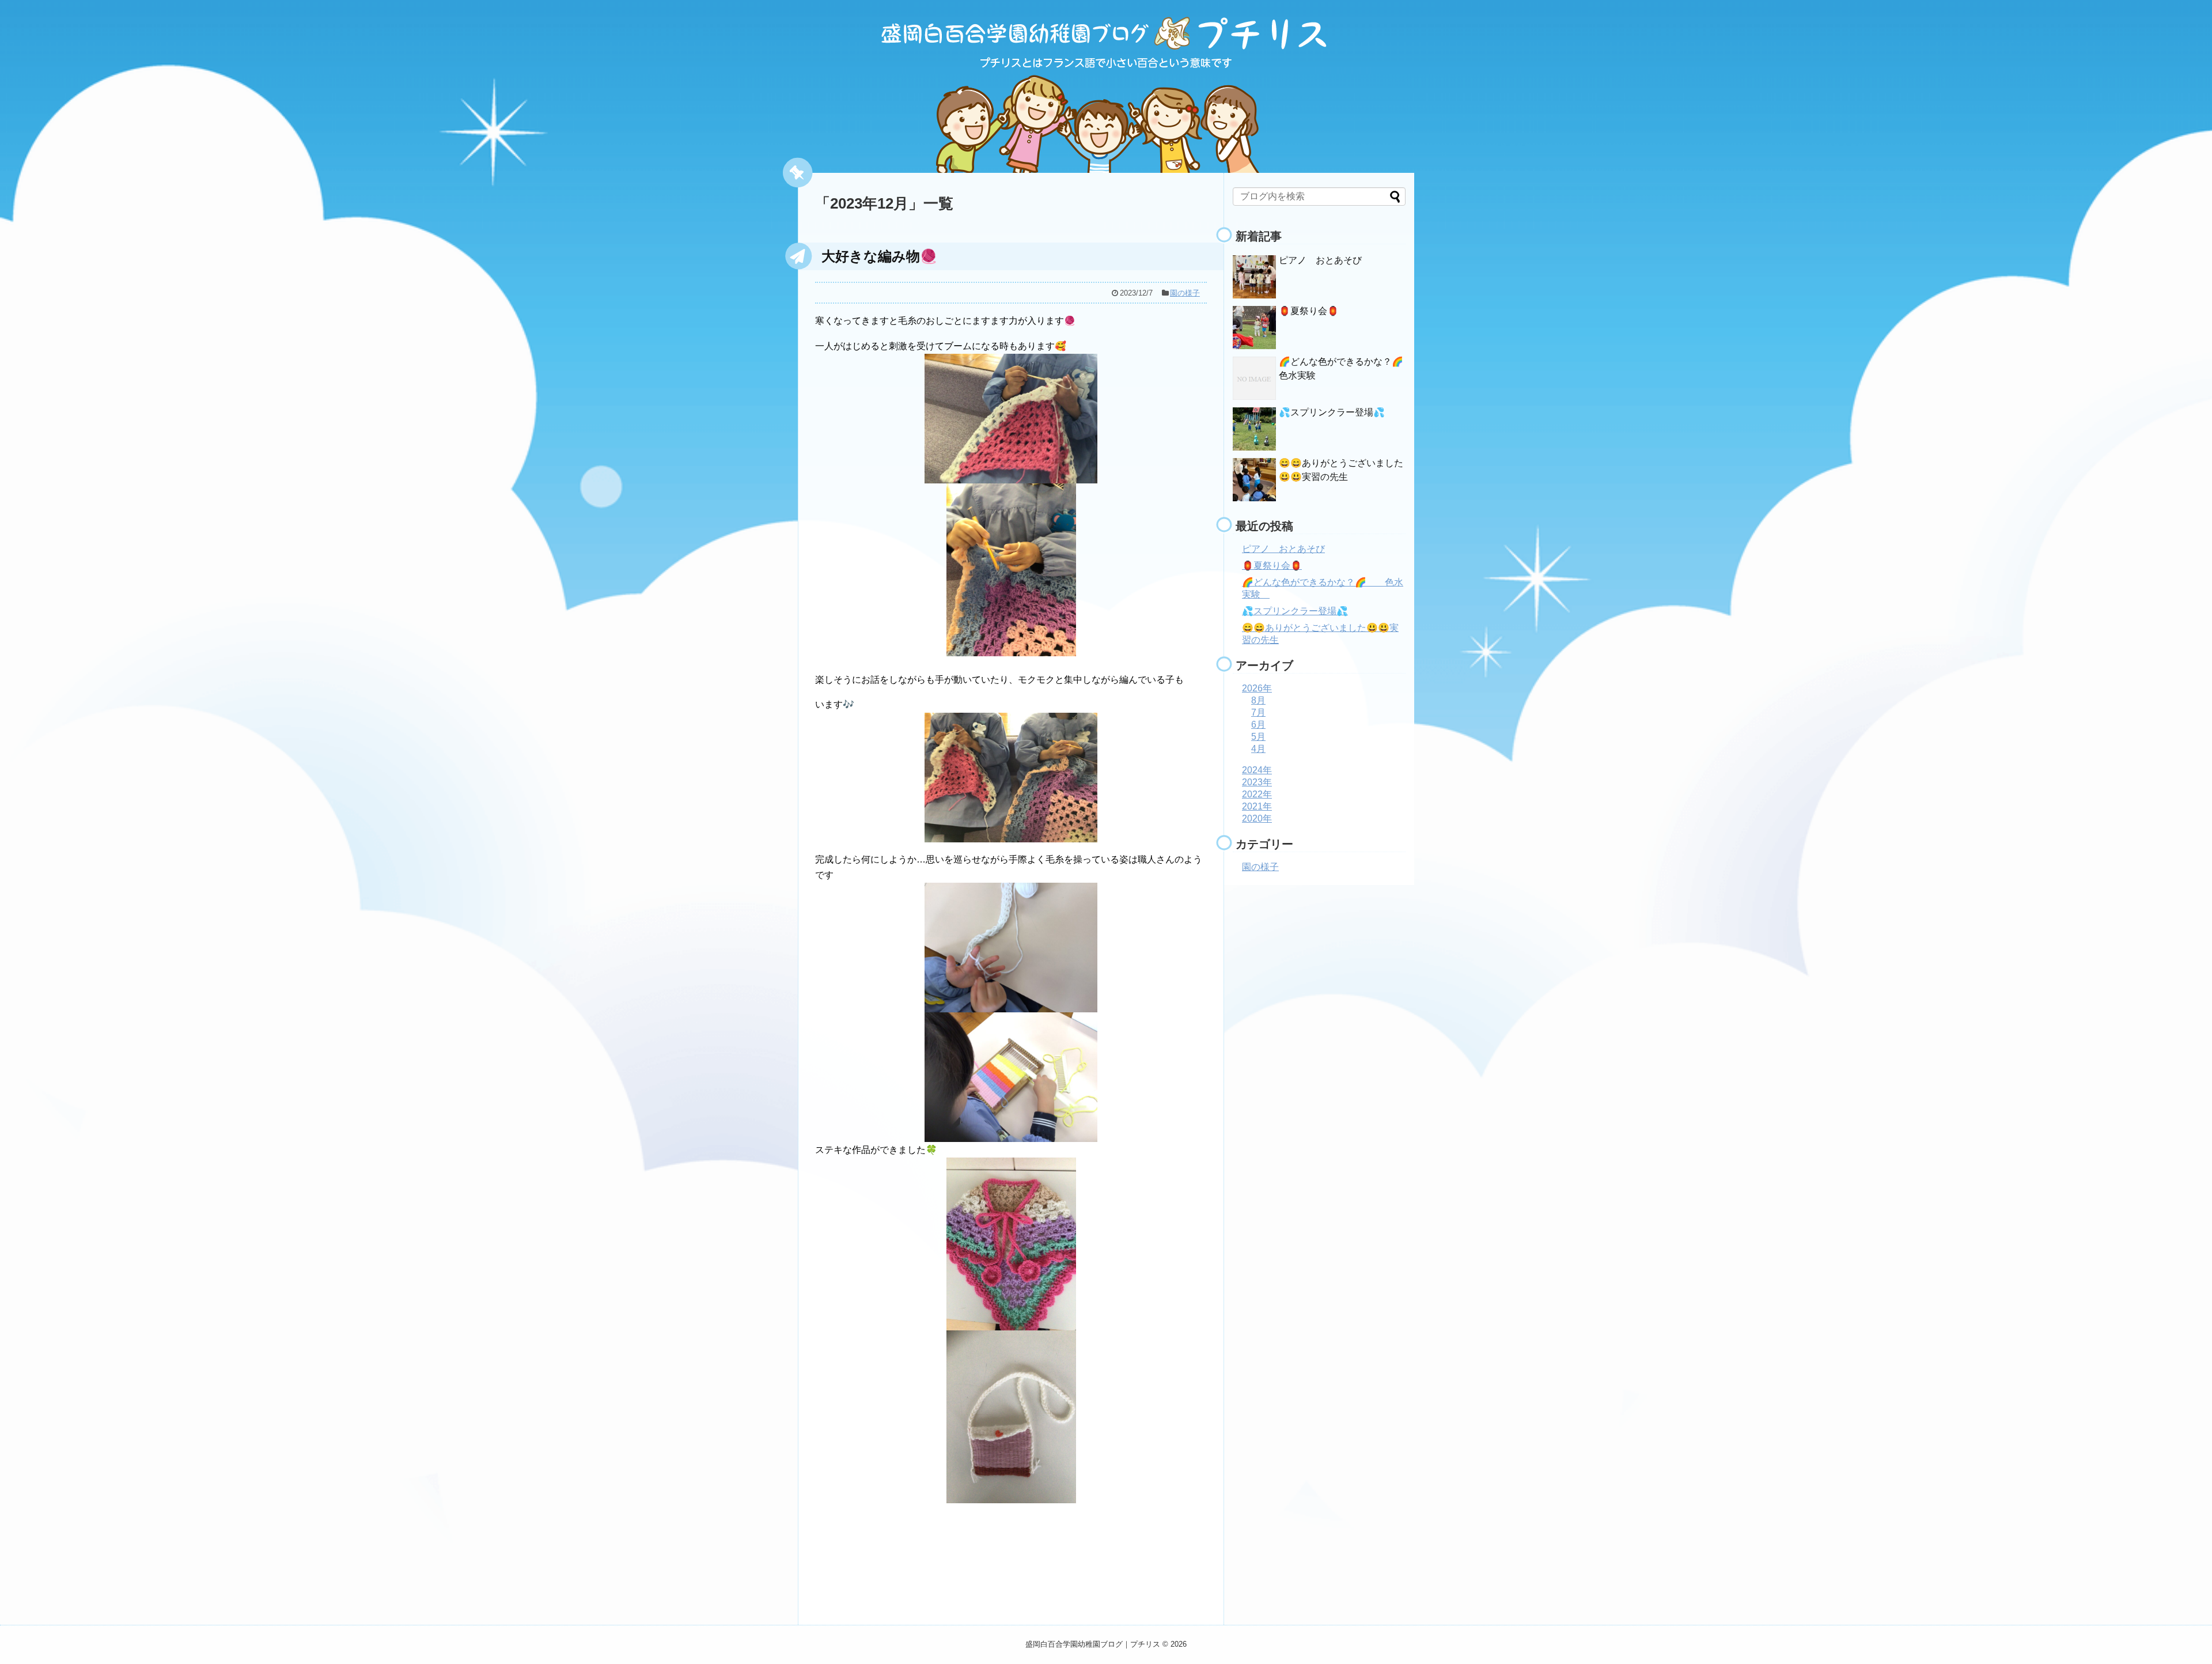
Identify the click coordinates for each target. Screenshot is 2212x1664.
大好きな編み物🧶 (879, 256)
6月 (1258, 725)
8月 (1258, 700)
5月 (1258, 737)
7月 (1258, 712)
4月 (1258, 749)
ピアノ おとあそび (1320, 260)
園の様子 (1185, 293)
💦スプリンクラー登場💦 (1332, 412)
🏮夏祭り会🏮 (1309, 311)
